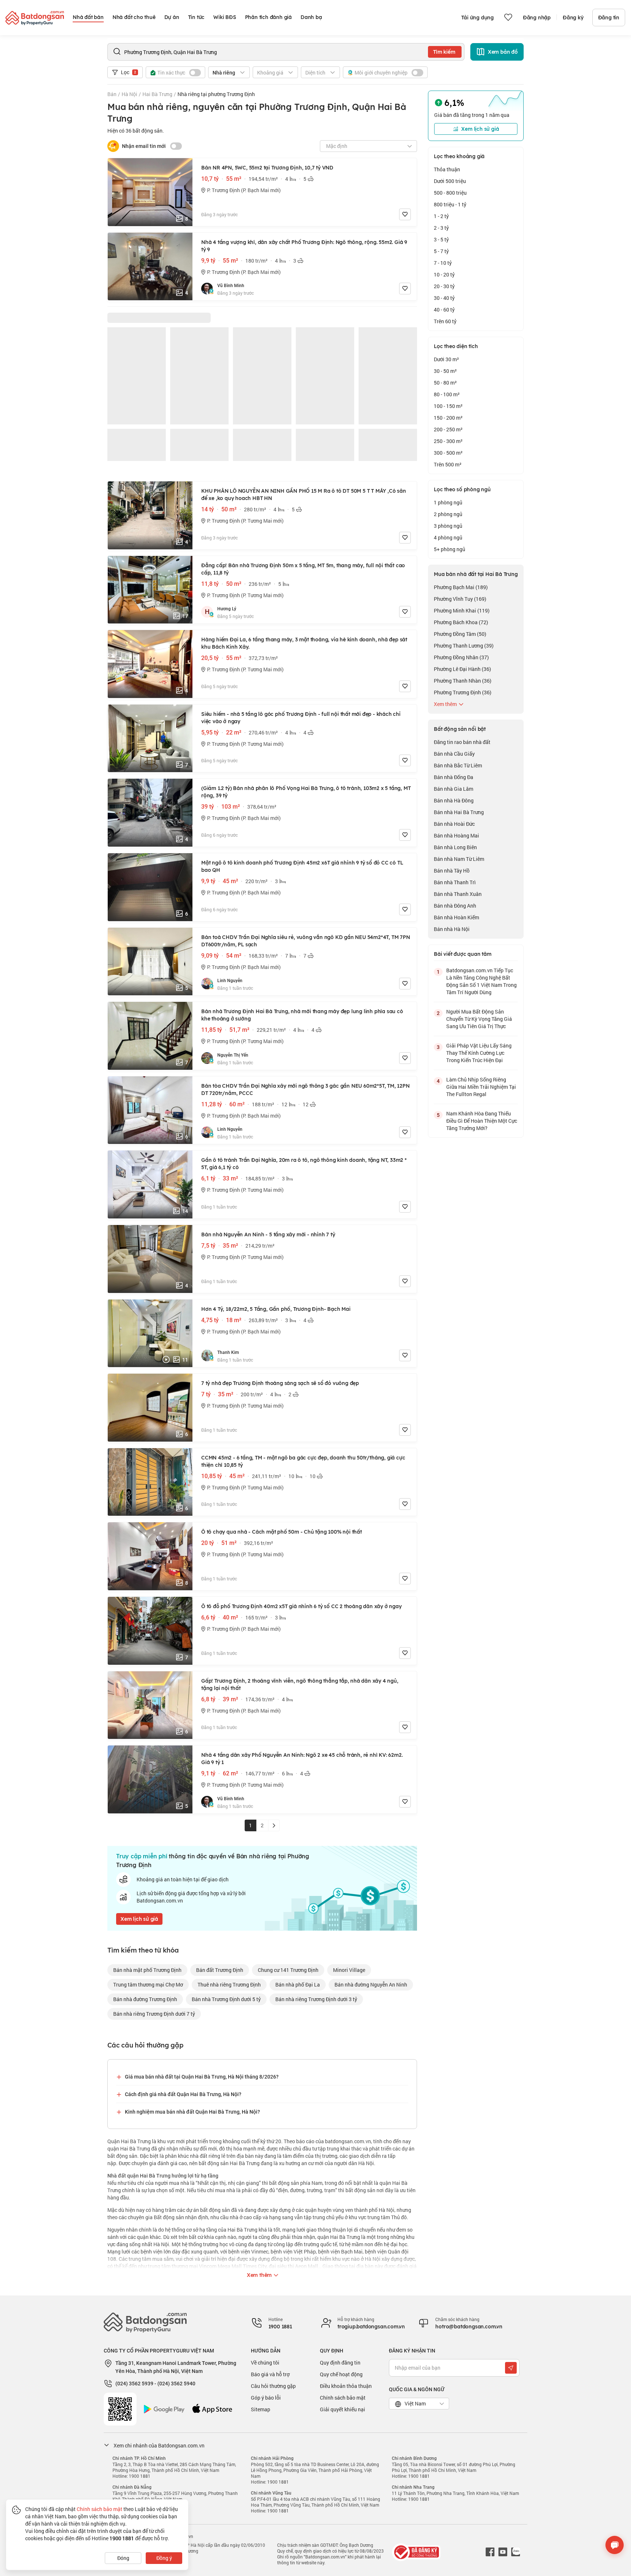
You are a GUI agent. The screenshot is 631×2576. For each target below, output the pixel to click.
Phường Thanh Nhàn (463, 681)
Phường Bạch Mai (461, 587)
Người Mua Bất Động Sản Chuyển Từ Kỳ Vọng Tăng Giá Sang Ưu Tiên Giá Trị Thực (479, 1019)
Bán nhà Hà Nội (452, 929)
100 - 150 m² (448, 406)
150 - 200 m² (448, 418)
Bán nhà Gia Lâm (454, 789)
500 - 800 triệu (450, 193)
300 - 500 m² (448, 453)
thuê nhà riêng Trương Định (229, 1985)
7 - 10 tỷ (443, 263)
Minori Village (349, 1970)
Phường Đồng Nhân (461, 657)
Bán (112, 94)
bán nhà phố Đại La (298, 1985)
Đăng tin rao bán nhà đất (462, 742)
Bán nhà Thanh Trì (455, 882)
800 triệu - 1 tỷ (450, 204)
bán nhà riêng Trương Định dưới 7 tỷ (154, 2014)
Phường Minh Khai (462, 610)
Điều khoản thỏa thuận (346, 2386)
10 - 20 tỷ (444, 274)
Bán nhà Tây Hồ (452, 871)
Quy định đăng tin (340, 2363)
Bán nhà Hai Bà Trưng (459, 812)
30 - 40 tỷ (444, 298)
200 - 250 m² (448, 429)
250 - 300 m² (448, 441)
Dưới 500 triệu (450, 181)
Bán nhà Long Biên (455, 847)
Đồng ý (164, 2558)
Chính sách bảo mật (343, 2398)
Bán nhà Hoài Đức (454, 824)
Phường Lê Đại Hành (462, 669)
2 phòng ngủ (448, 514)
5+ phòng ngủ (450, 549)
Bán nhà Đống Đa (454, 777)
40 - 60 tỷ (444, 310)
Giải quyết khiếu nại (343, 2409)
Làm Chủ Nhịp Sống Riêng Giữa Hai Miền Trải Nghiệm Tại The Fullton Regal (481, 1087)
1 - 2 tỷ (441, 216)
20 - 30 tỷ (444, 286)
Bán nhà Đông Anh (455, 906)
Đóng (123, 2558)
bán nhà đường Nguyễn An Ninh (371, 1985)
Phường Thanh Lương (464, 646)
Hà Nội (129, 94)
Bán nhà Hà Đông (454, 800)
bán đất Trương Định (220, 1970)
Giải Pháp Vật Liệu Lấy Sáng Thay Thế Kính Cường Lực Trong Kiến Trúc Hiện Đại (479, 1053)
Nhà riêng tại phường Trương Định (216, 94)
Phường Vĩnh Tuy (460, 599)
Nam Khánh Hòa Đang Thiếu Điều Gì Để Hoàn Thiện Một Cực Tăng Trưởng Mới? (482, 1121)
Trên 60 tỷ (445, 321)
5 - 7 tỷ (441, 251)
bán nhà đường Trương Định (145, 1999)
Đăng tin (609, 18)
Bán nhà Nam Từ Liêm (459, 859)
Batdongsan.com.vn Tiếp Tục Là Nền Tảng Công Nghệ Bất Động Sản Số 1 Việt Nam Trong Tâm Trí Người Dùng (481, 981)
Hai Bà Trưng (157, 94)
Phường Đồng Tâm (460, 634)
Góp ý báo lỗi (266, 2398)
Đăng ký (573, 18)
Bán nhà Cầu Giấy (454, 754)
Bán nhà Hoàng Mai (456, 835)
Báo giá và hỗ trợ (270, 2374)
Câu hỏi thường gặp (273, 2386)
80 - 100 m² (447, 394)
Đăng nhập (537, 18)
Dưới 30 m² (446, 359)
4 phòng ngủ (448, 537)
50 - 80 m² (445, 383)
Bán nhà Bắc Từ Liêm (458, 765)
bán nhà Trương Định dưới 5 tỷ (226, 1999)
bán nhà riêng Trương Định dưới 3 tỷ (316, 1999)
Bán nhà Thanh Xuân (458, 894)
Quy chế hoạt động (341, 2374)
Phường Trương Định (463, 692)
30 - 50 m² (445, 371)
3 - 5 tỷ (441, 239)
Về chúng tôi (265, 2363)
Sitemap (261, 2409)
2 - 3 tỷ (441, 228)
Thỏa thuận (447, 169)
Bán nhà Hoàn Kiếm (456, 917)
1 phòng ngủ (448, 502)
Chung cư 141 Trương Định (288, 1970)
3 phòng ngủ (448, 526)
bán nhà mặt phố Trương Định (147, 1970)
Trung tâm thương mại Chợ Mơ (148, 1985)
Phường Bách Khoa (461, 622)
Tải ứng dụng (477, 18)
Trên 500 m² (448, 464)
